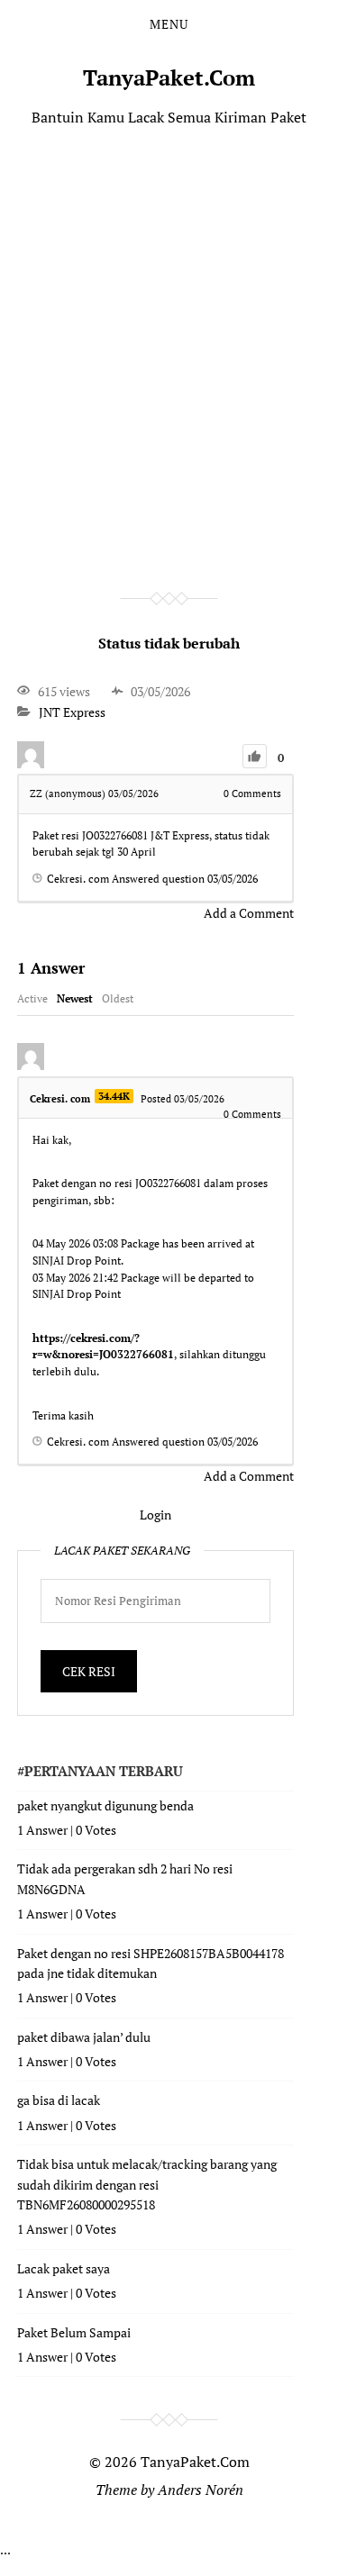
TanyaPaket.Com (169, 77)
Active (32, 998)
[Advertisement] (169, 333)
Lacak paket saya (64, 2268)
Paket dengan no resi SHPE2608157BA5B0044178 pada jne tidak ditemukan (151, 1963)
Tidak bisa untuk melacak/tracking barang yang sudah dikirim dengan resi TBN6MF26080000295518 (147, 2184)
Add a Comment (249, 913)
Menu (169, 24)
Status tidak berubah (169, 643)
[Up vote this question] (255, 756)
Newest (75, 998)
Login (155, 1515)
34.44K (114, 1096)
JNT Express (72, 712)
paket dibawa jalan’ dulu (84, 2037)
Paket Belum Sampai (74, 2332)
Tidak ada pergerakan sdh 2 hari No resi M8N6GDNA (125, 1878)
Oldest (118, 998)
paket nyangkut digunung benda (105, 1805)
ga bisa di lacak (59, 2100)
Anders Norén (201, 2490)
